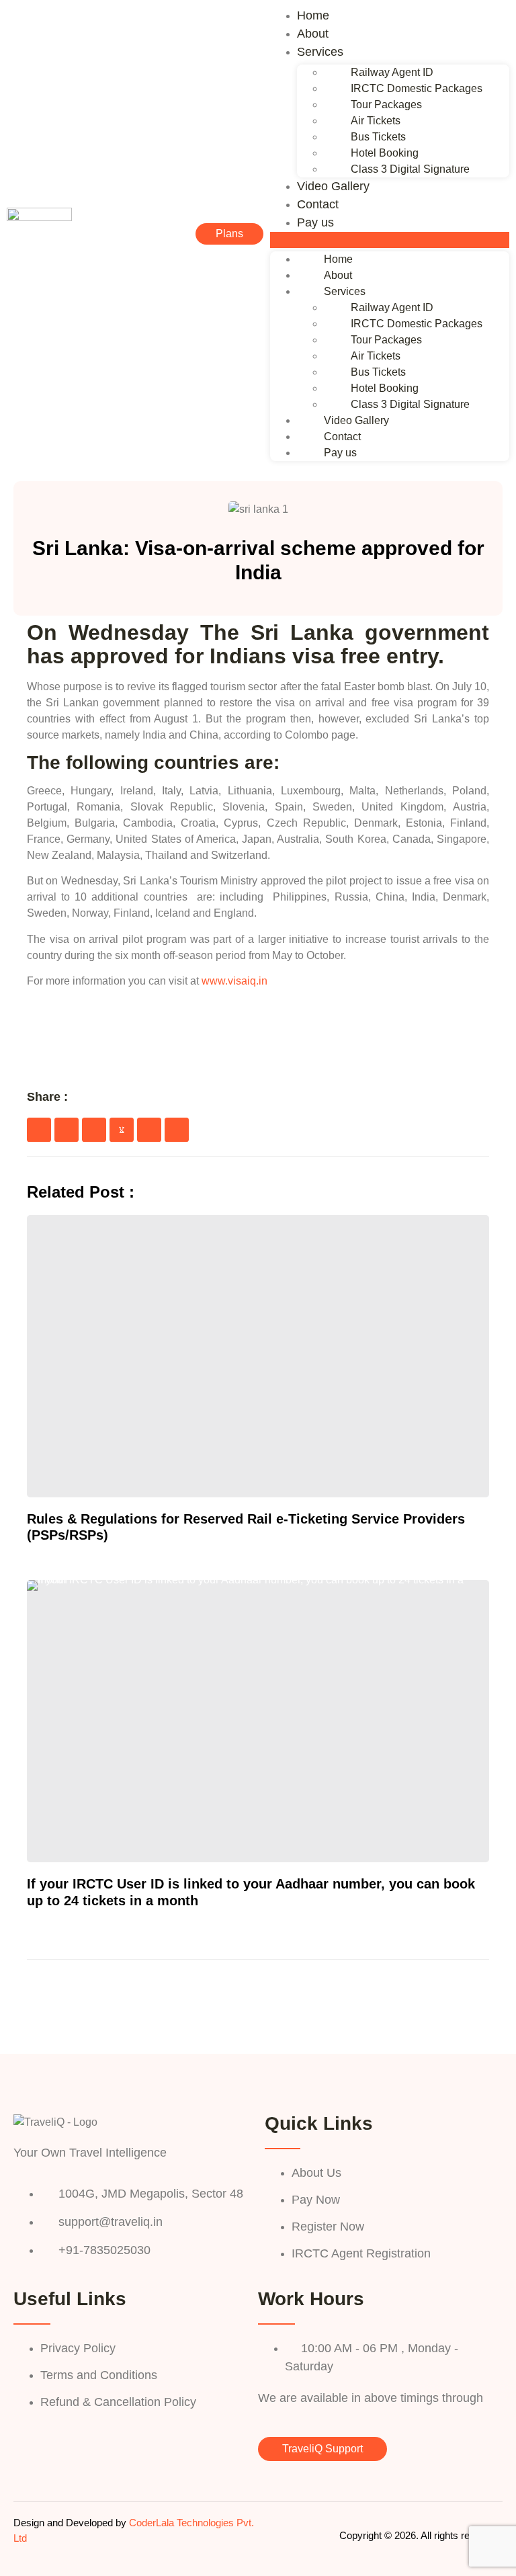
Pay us (315, 222)
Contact (318, 204)
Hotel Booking (385, 153)
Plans (229, 234)
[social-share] (39, 1130)
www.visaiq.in (234, 981)
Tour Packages (386, 105)
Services (320, 52)
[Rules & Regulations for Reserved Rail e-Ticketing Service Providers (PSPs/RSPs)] (258, 1356)
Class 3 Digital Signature (410, 169)
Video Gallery (333, 186)
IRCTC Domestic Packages (417, 88)
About (313, 34)
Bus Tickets (378, 137)
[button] (390, 240)
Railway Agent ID (392, 72)
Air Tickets (376, 121)
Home (313, 15)
